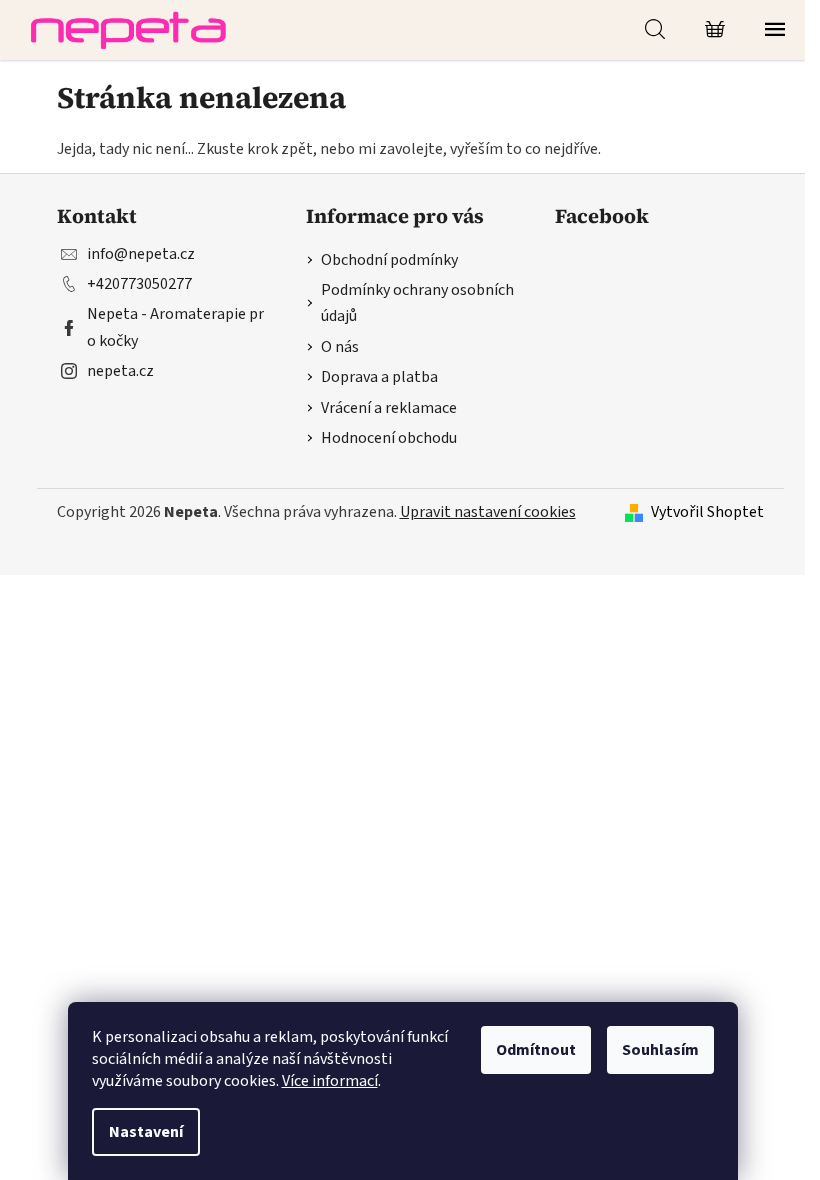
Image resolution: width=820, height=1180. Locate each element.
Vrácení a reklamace (389, 408)
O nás (340, 347)
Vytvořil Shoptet (707, 512)
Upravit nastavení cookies (488, 512)
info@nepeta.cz (141, 254)
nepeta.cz (120, 371)
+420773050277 (139, 284)
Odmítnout (536, 1050)
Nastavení (146, 1132)
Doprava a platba (379, 377)
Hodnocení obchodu (389, 438)
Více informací (330, 1081)
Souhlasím (660, 1050)
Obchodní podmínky (389, 260)
